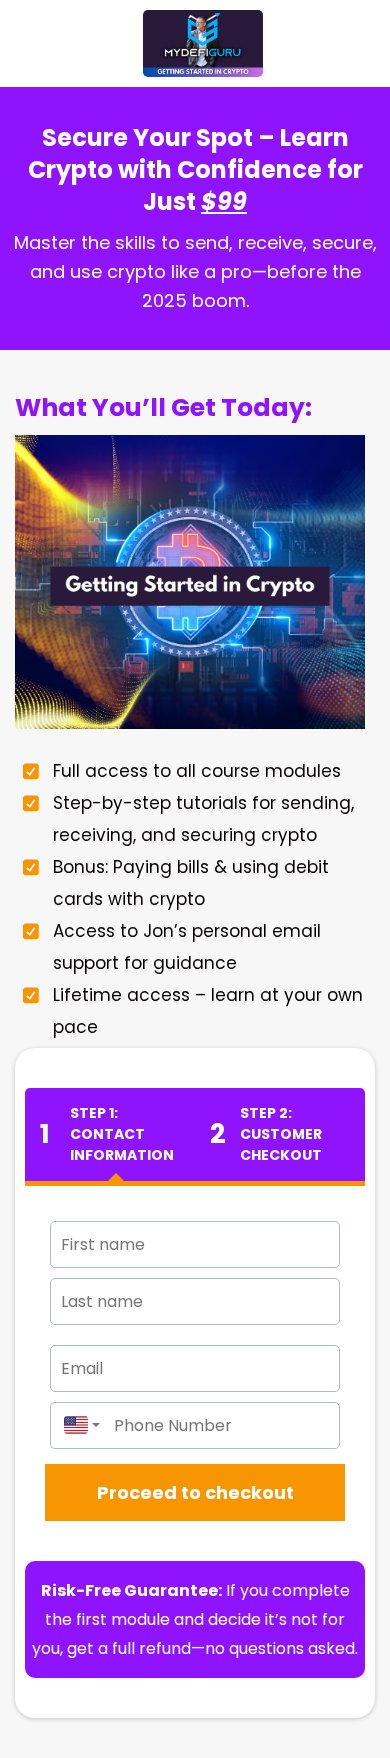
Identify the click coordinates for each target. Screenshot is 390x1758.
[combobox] (77, 1425)
